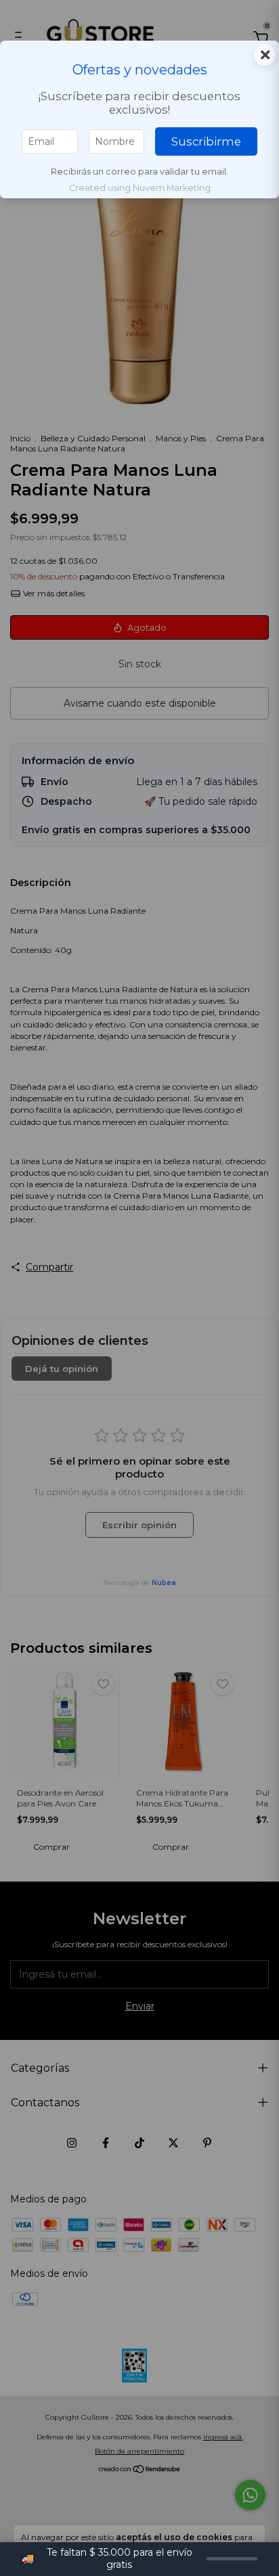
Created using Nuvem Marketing (140, 188)
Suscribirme (206, 141)
